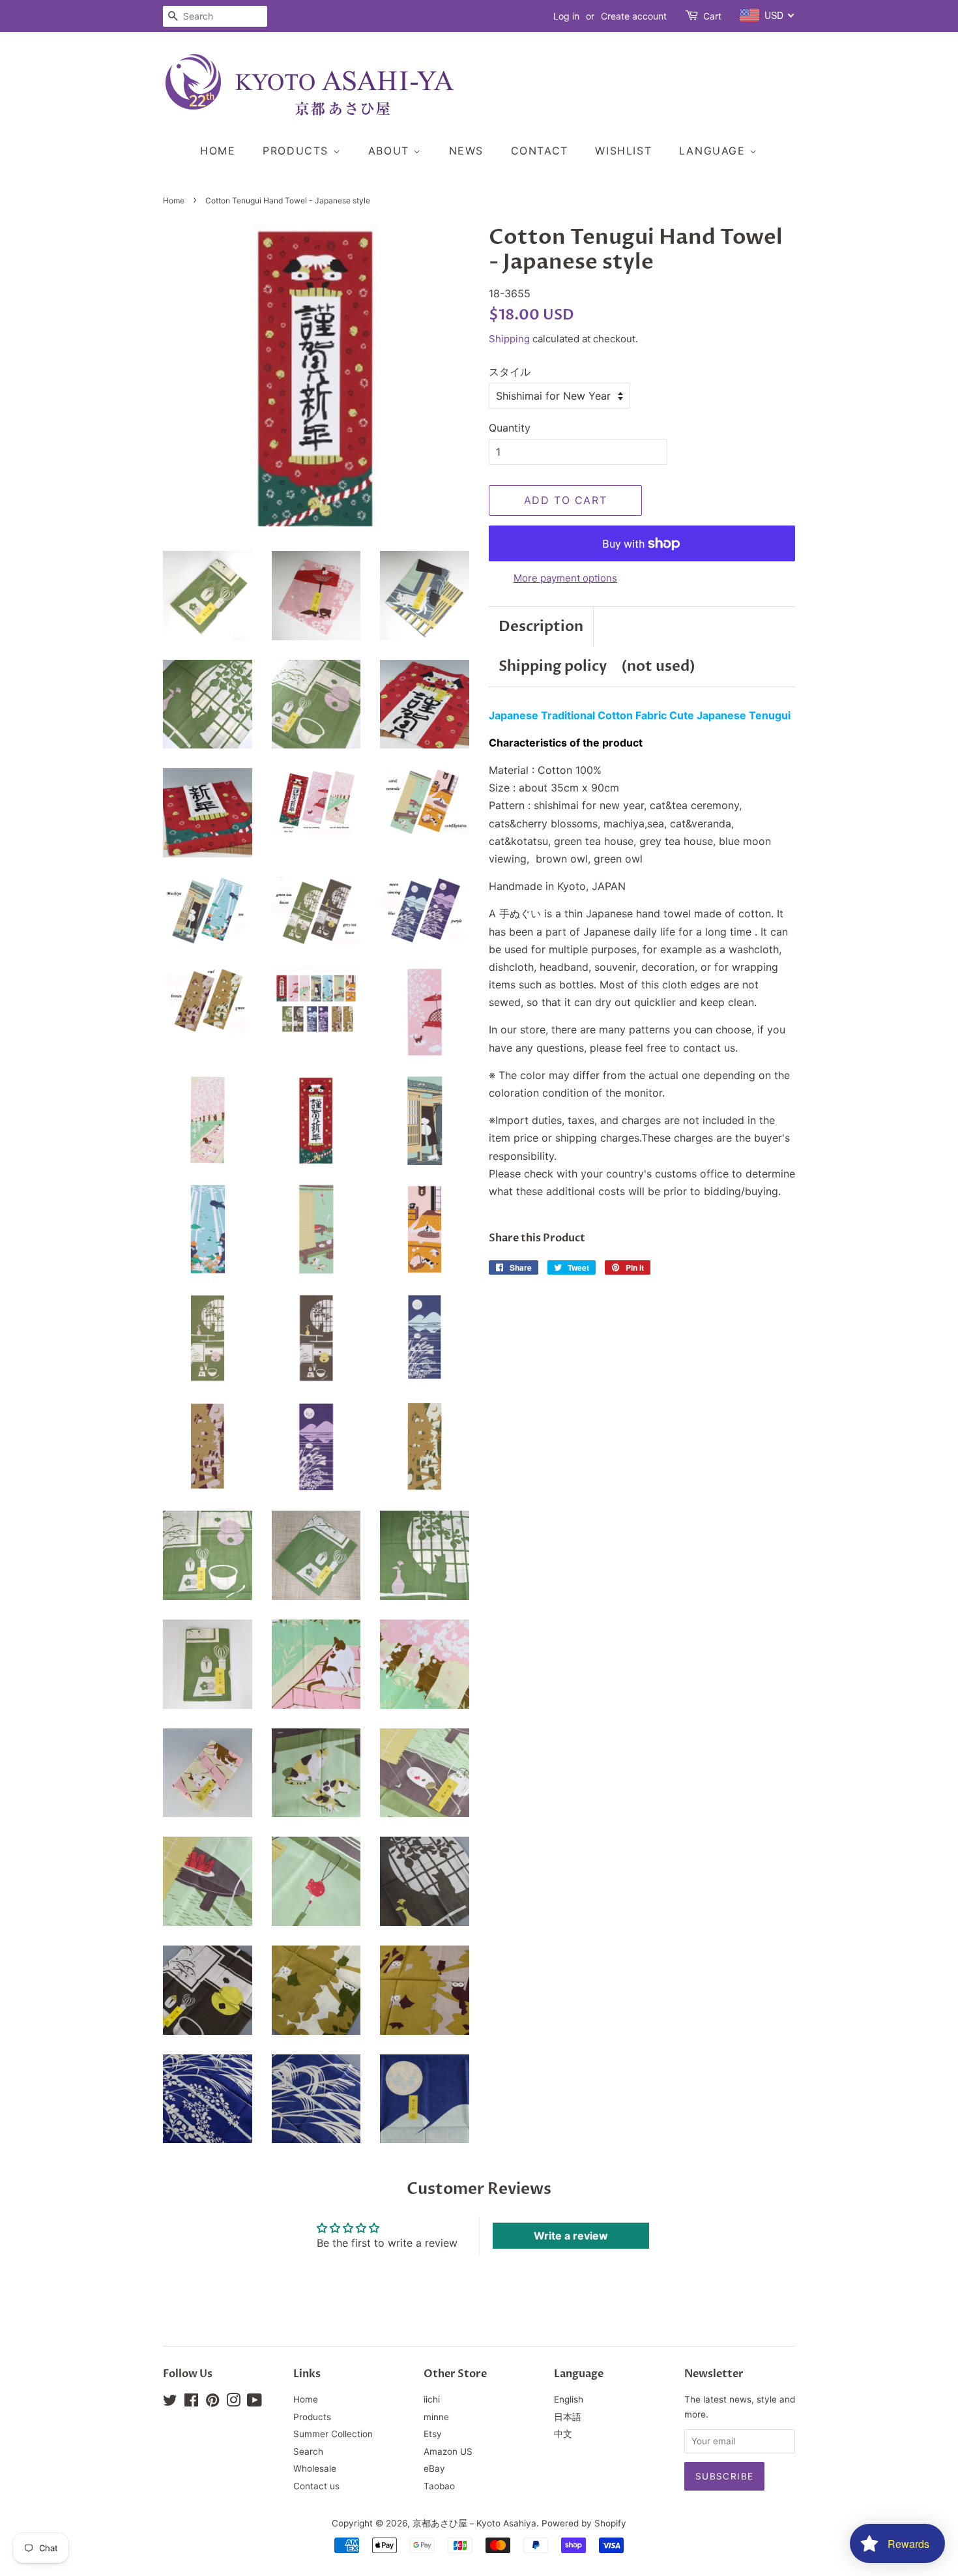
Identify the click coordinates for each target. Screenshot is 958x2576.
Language (714, 151)
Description (541, 627)
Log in (566, 16)
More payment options (565, 578)
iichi (432, 2399)
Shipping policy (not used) (597, 666)
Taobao (439, 2486)
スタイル (510, 372)
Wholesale (315, 2468)
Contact (540, 151)
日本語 (568, 2417)
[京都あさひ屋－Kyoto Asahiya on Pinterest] (212, 2403)
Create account (634, 16)
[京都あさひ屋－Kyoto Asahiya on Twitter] (170, 2403)
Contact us (316, 2486)
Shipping (509, 339)
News (466, 151)
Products (298, 151)
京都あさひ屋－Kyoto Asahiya (474, 2523)
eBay (434, 2468)
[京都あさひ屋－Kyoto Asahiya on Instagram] (233, 2403)
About (391, 151)
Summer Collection (333, 2434)
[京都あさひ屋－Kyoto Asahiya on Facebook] (191, 2403)
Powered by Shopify (584, 2523)
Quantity (510, 428)
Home (218, 151)
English (569, 2399)
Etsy (433, 2434)
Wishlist (623, 151)
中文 (563, 2434)
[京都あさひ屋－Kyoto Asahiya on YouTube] (254, 2403)
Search (308, 2451)
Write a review (571, 2236)
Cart (712, 16)
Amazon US (448, 2451)
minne (436, 2417)
